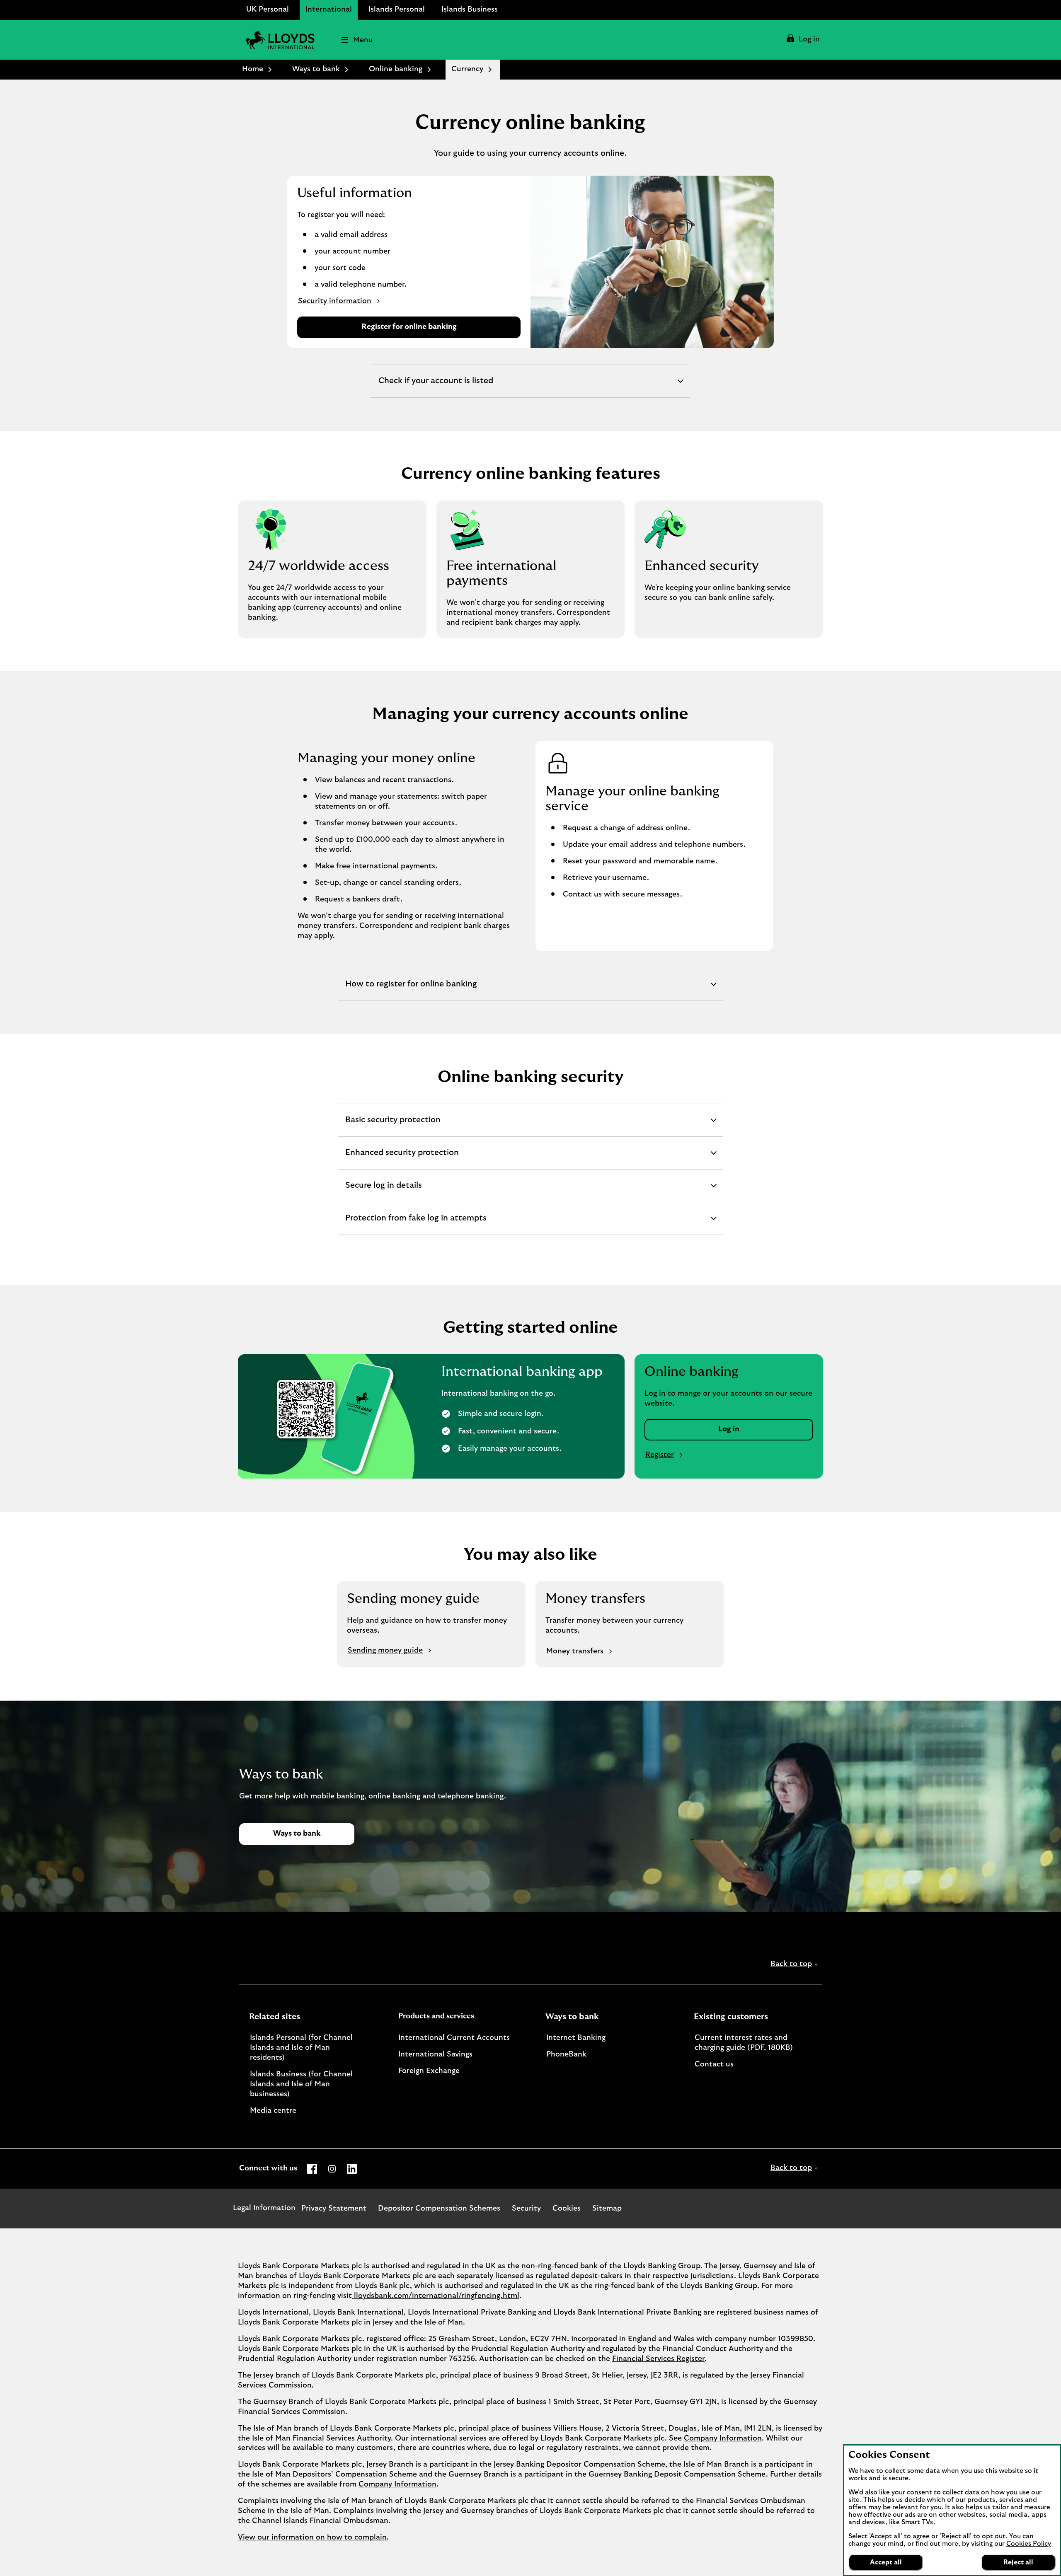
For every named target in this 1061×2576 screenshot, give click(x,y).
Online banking (396, 69)
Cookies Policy (1029, 2544)
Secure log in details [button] (383, 1191)
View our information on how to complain (312, 2537)
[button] (803, 40)
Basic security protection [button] (393, 1126)
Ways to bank (316, 69)
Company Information (723, 2438)
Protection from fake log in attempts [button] (416, 1224)
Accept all (886, 2562)
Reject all (1018, 2562)
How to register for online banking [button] (411, 990)
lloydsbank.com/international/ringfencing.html (436, 2296)
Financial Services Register (658, 2359)
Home (253, 69)
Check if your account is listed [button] (436, 387)
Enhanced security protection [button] (402, 1159)
